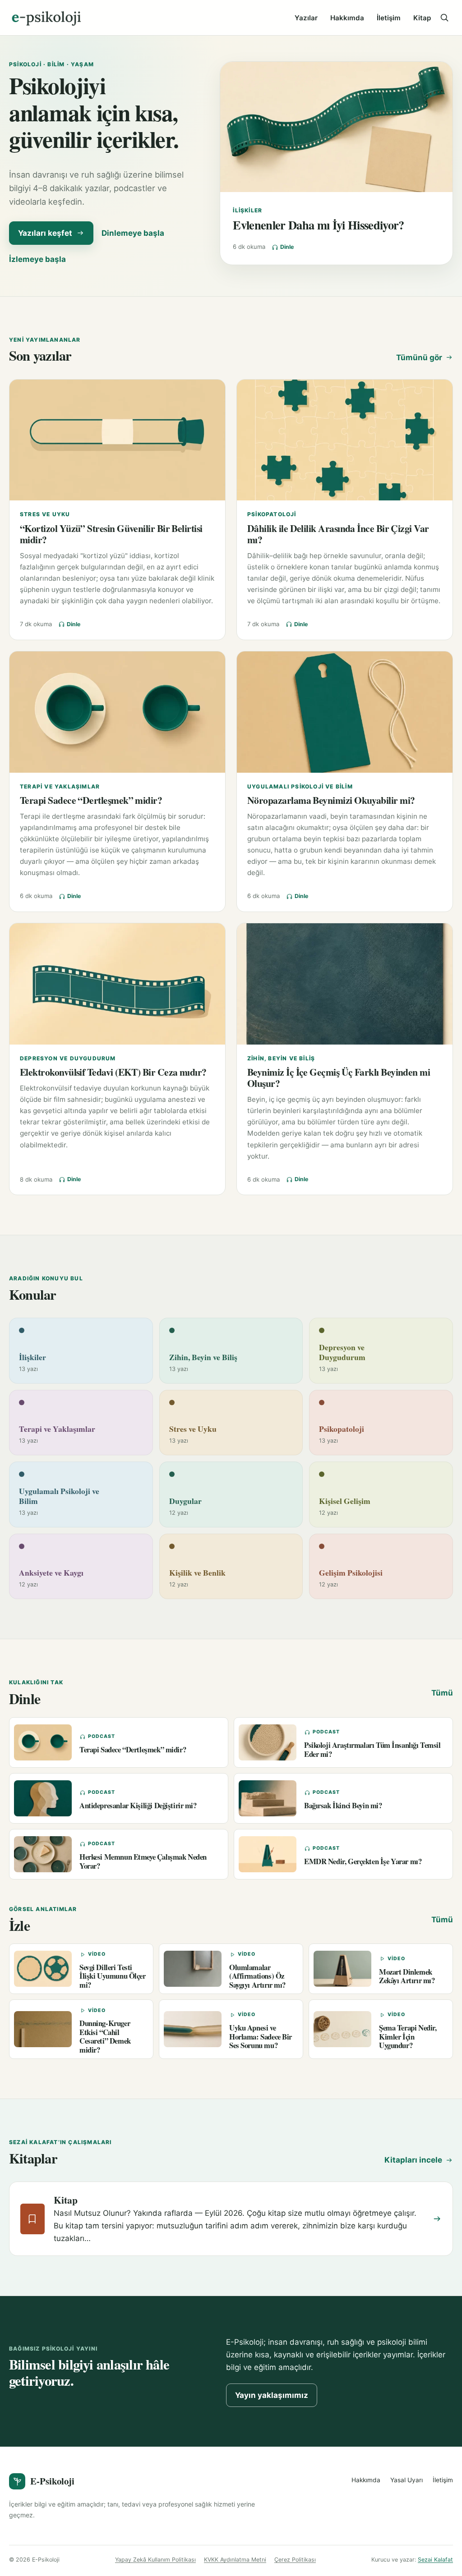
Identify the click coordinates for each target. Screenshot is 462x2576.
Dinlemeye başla (133, 233)
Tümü (442, 1693)
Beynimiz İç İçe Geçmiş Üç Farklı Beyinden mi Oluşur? (339, 1077)
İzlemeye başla (37, 259)
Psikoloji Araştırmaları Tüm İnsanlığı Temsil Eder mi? (372, 1749)
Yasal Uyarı (407, 2480)
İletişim (389, 18)
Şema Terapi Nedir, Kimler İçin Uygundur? (408, 2036)
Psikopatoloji (272, 514)
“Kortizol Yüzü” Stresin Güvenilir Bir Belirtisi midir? (111, 534)
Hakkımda (347, 18)
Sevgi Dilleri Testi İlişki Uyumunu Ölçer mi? (113, 1976)
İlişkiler (247, 210)
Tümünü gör (419, 358)
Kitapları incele (413, 2160)
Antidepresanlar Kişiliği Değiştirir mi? (138, 1805)
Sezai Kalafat (435, 2560)
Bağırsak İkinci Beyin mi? (343, 1805)
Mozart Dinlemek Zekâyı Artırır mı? (407, 1976)
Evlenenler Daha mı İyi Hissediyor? (318, 225)
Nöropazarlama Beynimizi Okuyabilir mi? (331, 800)
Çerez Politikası (295, 2560)
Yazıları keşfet (45, 233)
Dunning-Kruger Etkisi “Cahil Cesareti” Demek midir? (105, 2036)
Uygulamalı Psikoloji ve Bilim (300, 786)
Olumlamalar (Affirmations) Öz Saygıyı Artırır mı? (257, 1976)
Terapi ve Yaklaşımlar (60, 786)
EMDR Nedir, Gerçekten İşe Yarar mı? (363, 1861)
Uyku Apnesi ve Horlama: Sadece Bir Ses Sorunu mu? (261, 2036)
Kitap (422, 18)
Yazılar (306, 18)
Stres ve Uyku (45, 514)
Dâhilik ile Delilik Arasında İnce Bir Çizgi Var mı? (338, 534)
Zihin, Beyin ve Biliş (281, 1058)
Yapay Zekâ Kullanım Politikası (155, 2560)
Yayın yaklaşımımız (272, 2395)
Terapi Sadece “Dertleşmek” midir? (91, 800)
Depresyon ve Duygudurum (68, 1058)
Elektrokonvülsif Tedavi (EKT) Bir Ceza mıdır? (113, 1072)
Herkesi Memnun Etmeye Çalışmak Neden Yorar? (143, 1861)
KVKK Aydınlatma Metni (235, 2560)
